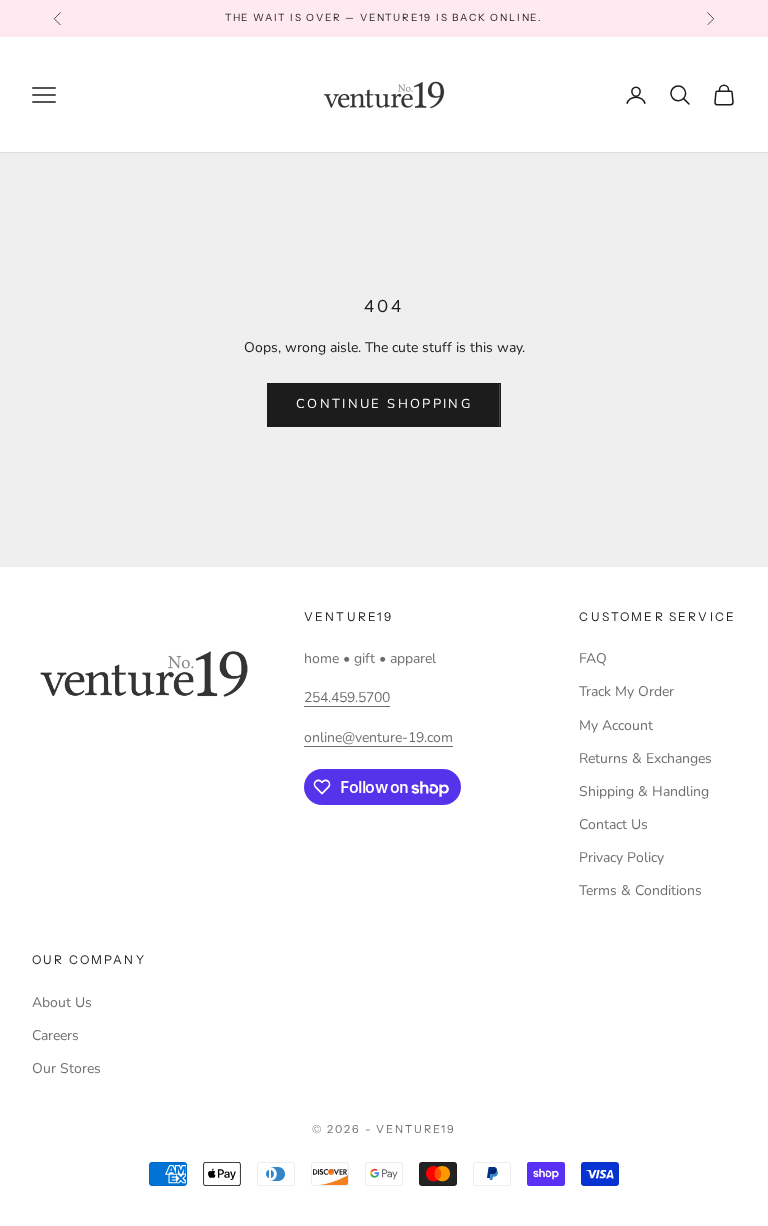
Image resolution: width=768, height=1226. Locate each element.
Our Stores (66, 1068)
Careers (55, 1035)
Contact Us (613, 824)
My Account (616, 725)
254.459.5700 (347, 697)
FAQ (593, 658)
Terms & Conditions (640, 890)
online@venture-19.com (378, 737)
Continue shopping (384, 404)
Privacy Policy (621, 857)
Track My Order (626, 691)
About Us (62, 1002)
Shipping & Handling (644, 791)
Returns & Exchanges (645, 758)
